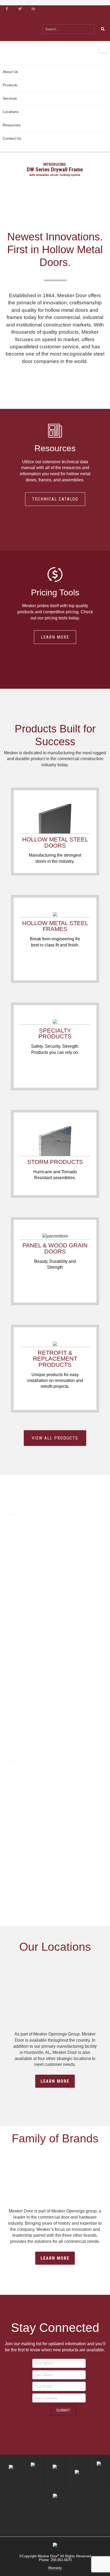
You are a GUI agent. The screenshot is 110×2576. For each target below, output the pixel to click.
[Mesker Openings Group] (45, 19)
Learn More (55, 637)
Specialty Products (55, 1033)
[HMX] (100, 19)
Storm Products (55, 1162)
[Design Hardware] (75, 19)
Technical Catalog (55, 499)
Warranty (55, 2568)
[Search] (103, 29)
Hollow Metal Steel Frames (55, 926)
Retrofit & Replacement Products (55, 1359)
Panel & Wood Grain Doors (55, 1248)
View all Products (55, 1438)
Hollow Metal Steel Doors (55, 842)
